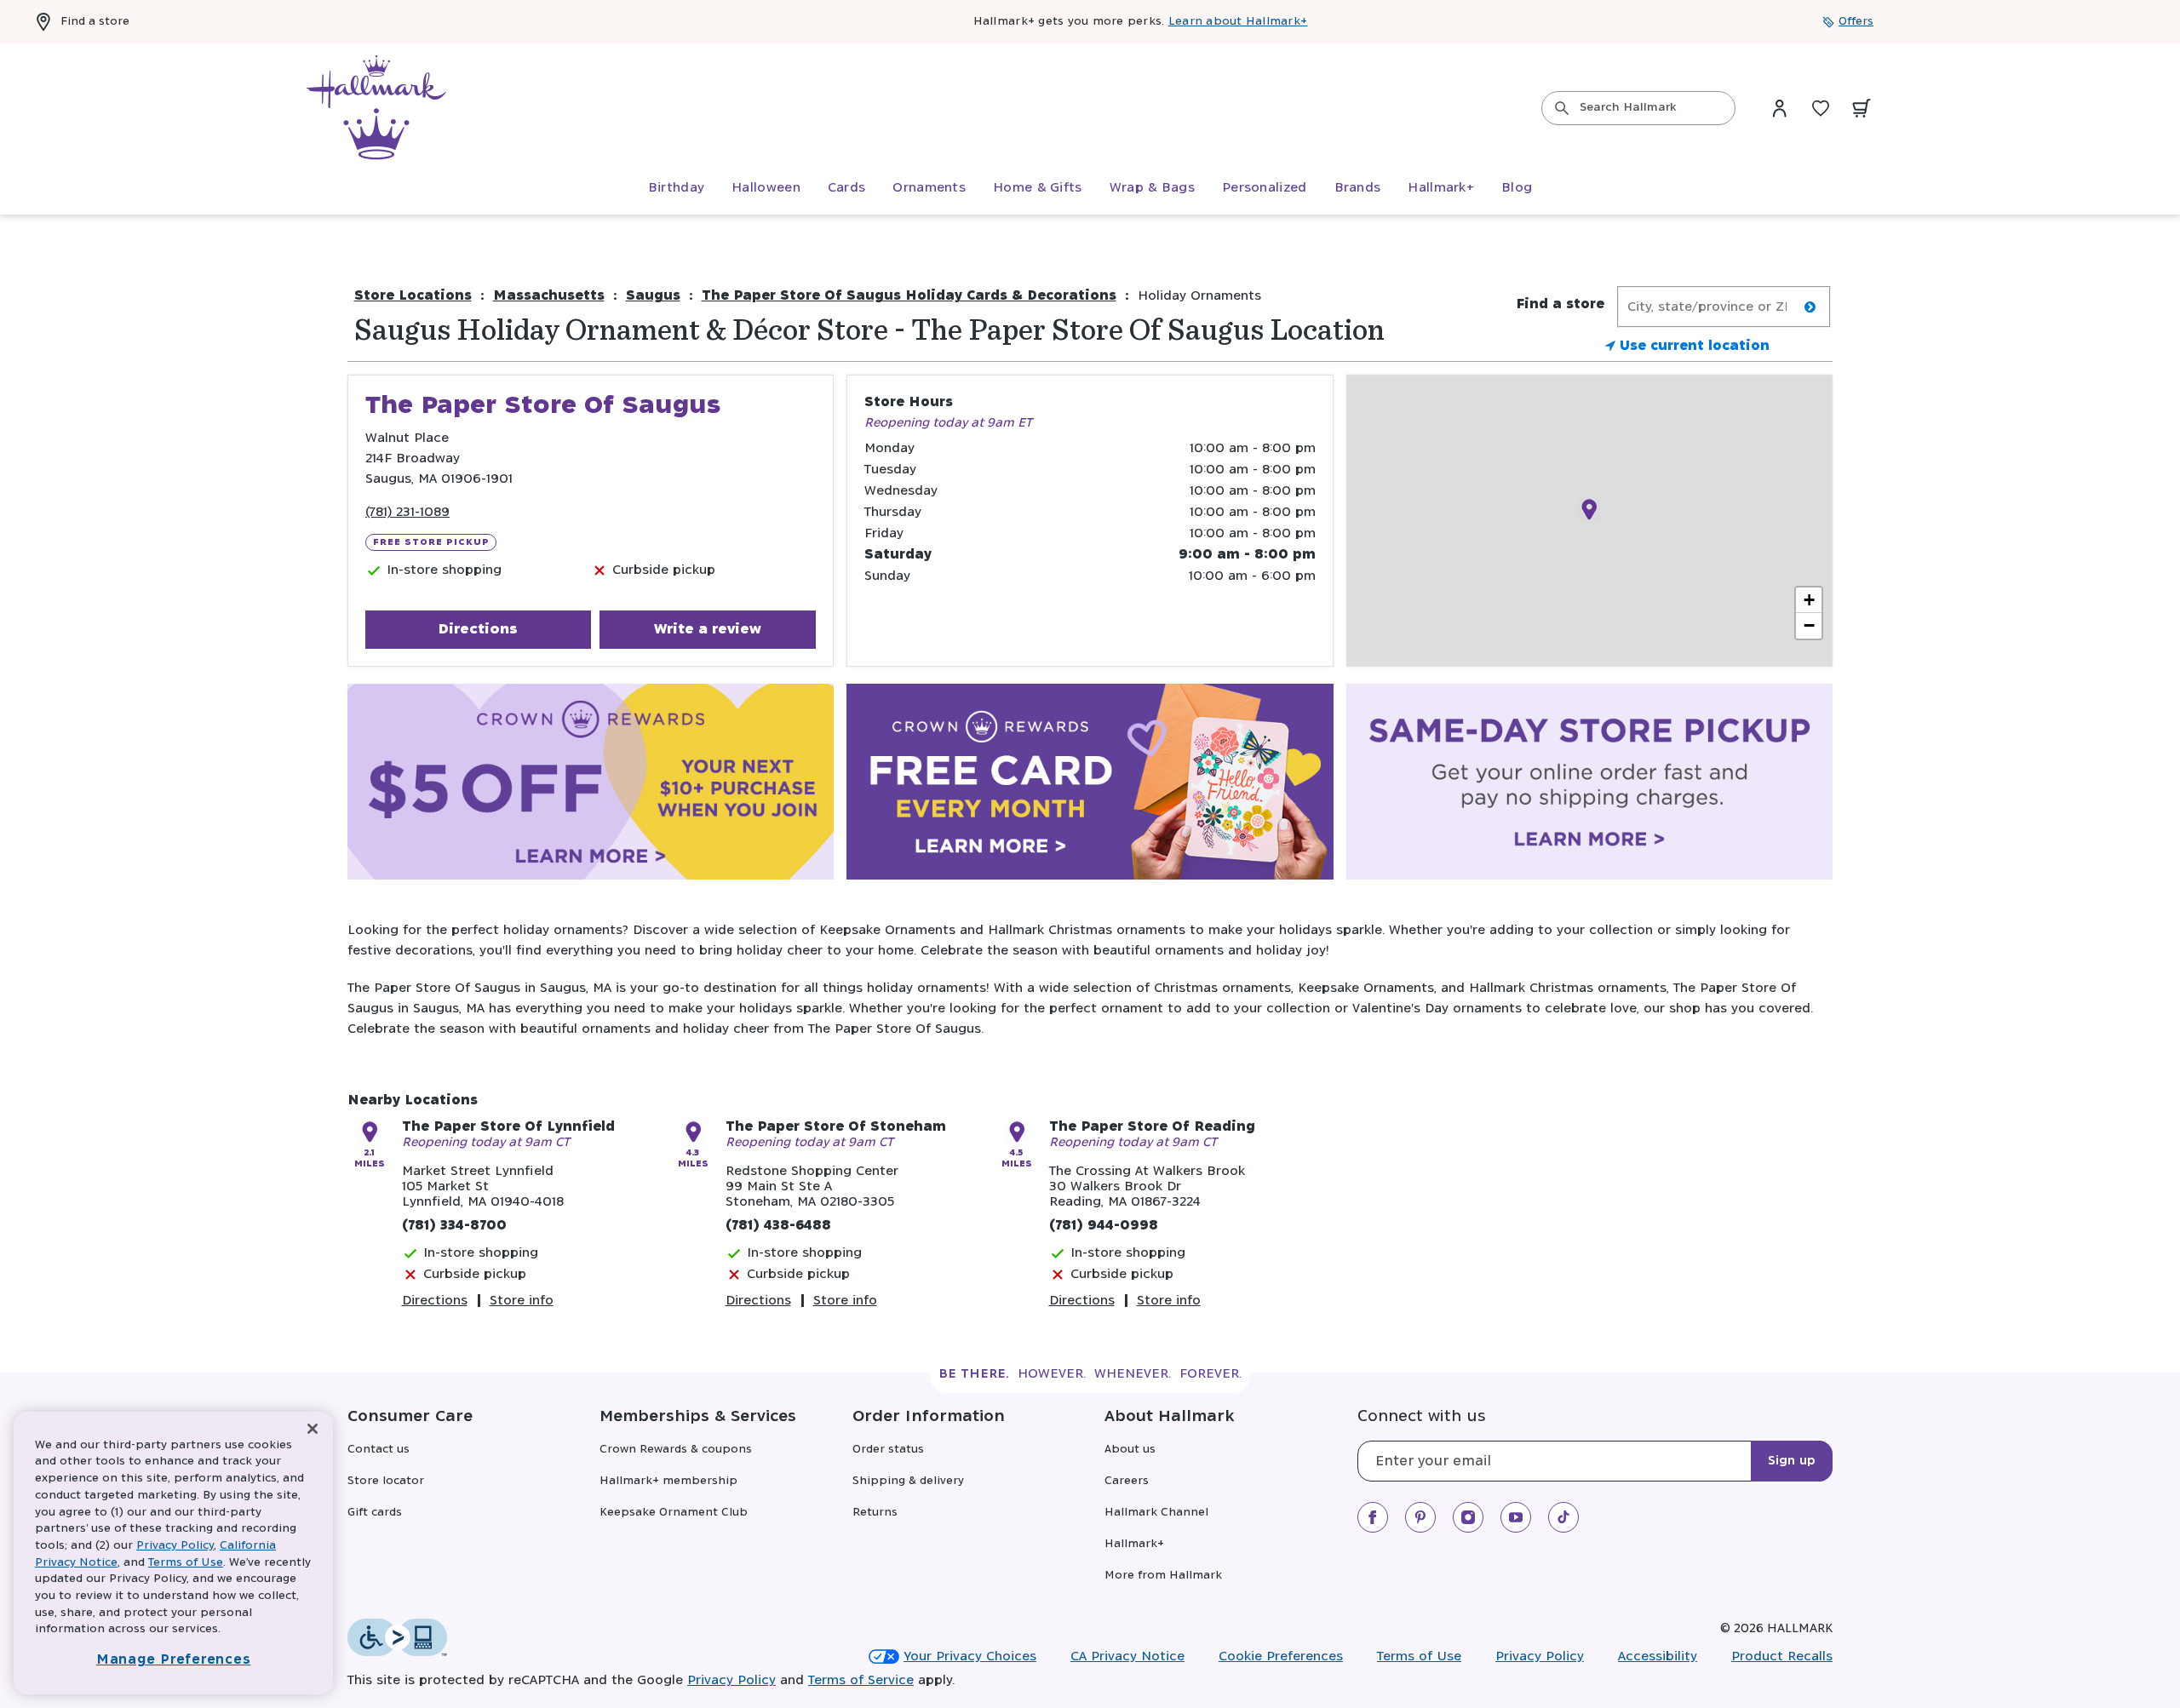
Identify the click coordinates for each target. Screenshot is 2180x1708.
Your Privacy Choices (970, 1656)
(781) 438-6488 (778, 1226)
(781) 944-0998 (1104, 1226)
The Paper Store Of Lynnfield (508, 1127)
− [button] (1809, 625)
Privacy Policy (1540, 1656)
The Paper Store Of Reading (1152, 1127)
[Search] (1562, 108)
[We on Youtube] (1516, 1517)
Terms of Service (861, 1680)
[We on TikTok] (1563, 1517)
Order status (888, 1450)
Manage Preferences (174, 1660)
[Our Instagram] (1468, 1517)
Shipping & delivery (908, 1481)
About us (1130, 1450)
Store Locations (413, 296)
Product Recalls (1782, 1656)
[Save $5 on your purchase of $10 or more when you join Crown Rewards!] (591, 785)
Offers (1856, 22)
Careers (1127, 1481)
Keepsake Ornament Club (674, 1513)
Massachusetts (549, 296)
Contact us (379, 1450)
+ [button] (1809, 600)
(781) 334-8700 (454, 1226)
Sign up (1792, 1461)
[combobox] (1638, 108)
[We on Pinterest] (1420, 1517)
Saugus (653, 296)
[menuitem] (676, 188)
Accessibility (1658, 1656)
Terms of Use (1419, 1656)
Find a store (95, 22)
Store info (522, 1301)
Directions (478, 629)
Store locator (386, 1481)
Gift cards (375, 1513)
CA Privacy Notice (1127, 1656)
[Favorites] (1821, 108)
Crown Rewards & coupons (676, 1450)
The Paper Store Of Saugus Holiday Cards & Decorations (909, 296)
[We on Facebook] (1373, 1517)
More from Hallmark (1163, 1576)
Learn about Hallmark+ (1238, 22)
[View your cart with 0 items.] (1862, 108)
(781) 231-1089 (407, 512)
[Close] (313, 1429)
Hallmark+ (1134, 1544)
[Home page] (376, 108)
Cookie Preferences (1281, 1656)
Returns (875, 1513)
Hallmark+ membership (668, 1481)
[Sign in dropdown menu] (1780, 108)
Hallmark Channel (1156, 1513)
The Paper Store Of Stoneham (836, 1127)
